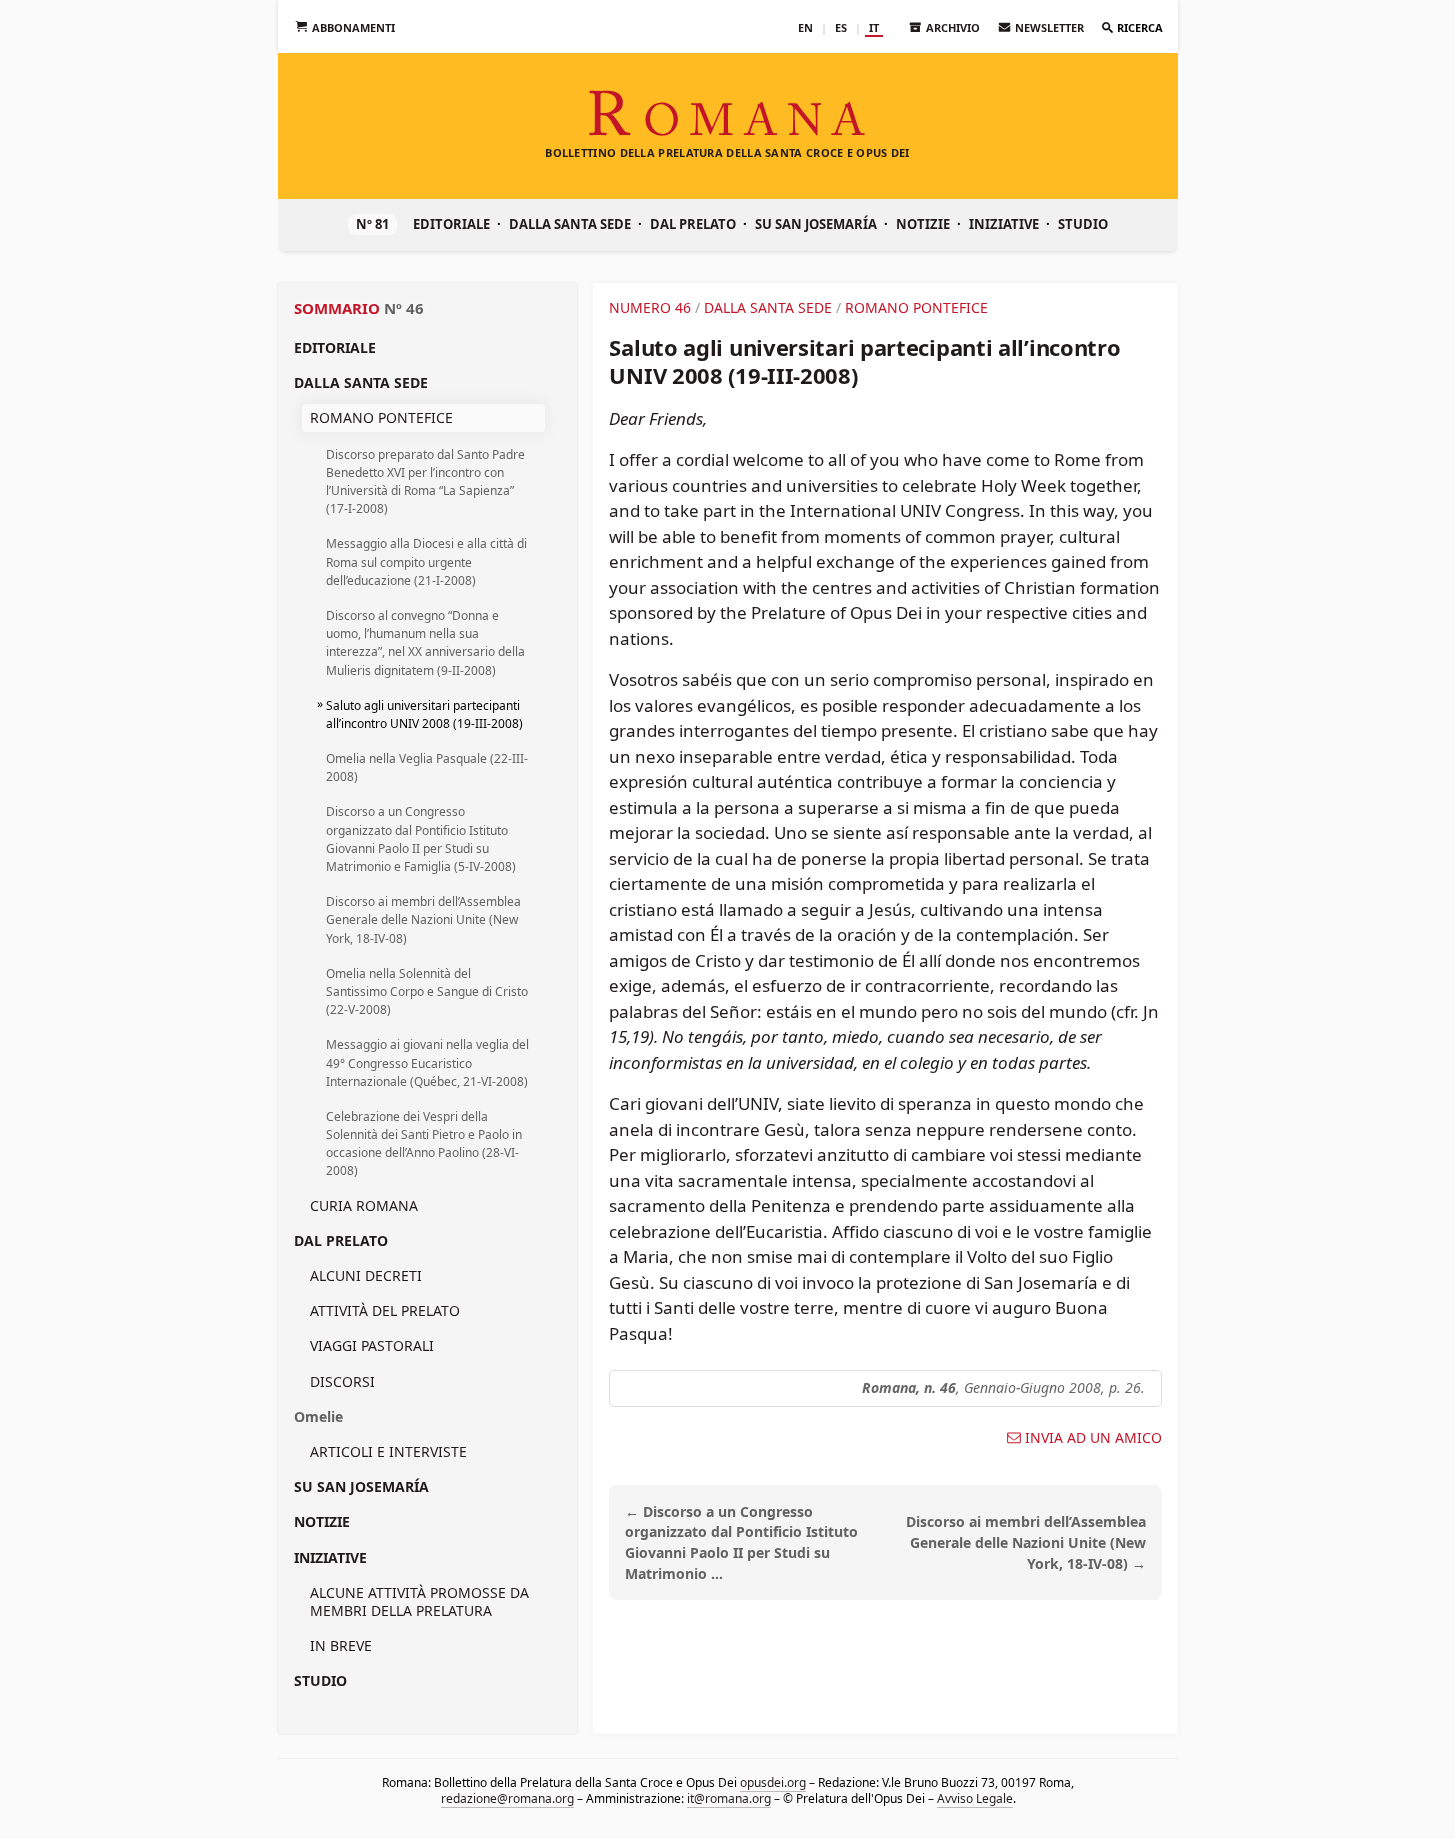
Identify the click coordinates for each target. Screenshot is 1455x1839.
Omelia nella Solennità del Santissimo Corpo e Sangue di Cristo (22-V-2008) (427, 991)
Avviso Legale (974, 1798)
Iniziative (1004, 224)
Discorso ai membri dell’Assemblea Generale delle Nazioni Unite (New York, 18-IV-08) (423, 919)
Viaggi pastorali (372, 1345)
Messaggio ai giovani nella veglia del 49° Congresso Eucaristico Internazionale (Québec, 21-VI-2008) (427, 1062)
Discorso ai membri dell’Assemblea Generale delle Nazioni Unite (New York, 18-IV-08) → (1026, 1542)
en (805, 27)
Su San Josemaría (816, 224)
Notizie (923, 224)
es (841, 27)
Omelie (318, 1416)
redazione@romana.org (506, 1798)
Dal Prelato (693, 224)
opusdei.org (773, 1782)
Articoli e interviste (388, 1451)
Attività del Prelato (385, 1310)
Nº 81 (372, 224)
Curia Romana (364, 1205)
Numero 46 (650, 307)
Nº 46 (404, 308)
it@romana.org (728, 1798)
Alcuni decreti (366, 1275)
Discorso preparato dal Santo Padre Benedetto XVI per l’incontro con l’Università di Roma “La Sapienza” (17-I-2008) (425, 482)
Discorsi (342, 1381)
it (874, 27)
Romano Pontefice (381, 417)
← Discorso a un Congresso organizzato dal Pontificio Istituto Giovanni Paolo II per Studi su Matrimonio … (741, 1542)
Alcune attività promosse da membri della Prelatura (419, 1601)
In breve (341, 1645)
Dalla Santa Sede (570, 224)
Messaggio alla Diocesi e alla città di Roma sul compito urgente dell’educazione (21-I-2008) (426, 561)
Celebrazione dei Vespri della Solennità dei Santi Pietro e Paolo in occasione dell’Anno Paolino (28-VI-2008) (424, 1144)
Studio (1083, 224)
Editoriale (451, 224)
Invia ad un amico (1093, 1438)
